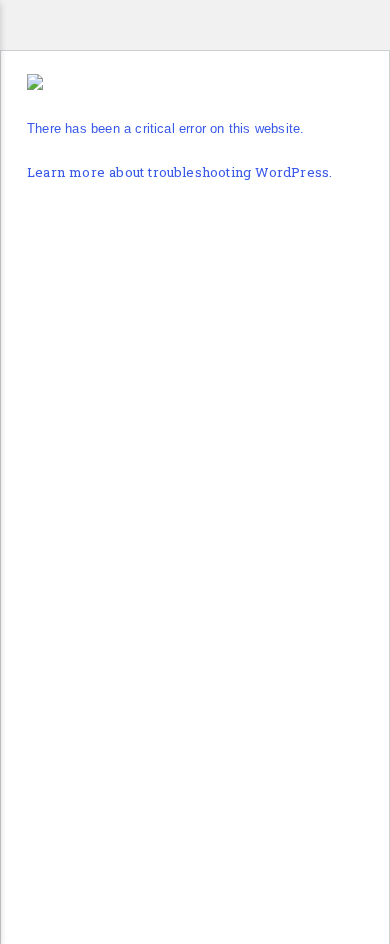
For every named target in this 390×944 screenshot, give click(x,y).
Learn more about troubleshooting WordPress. (179, 173)
